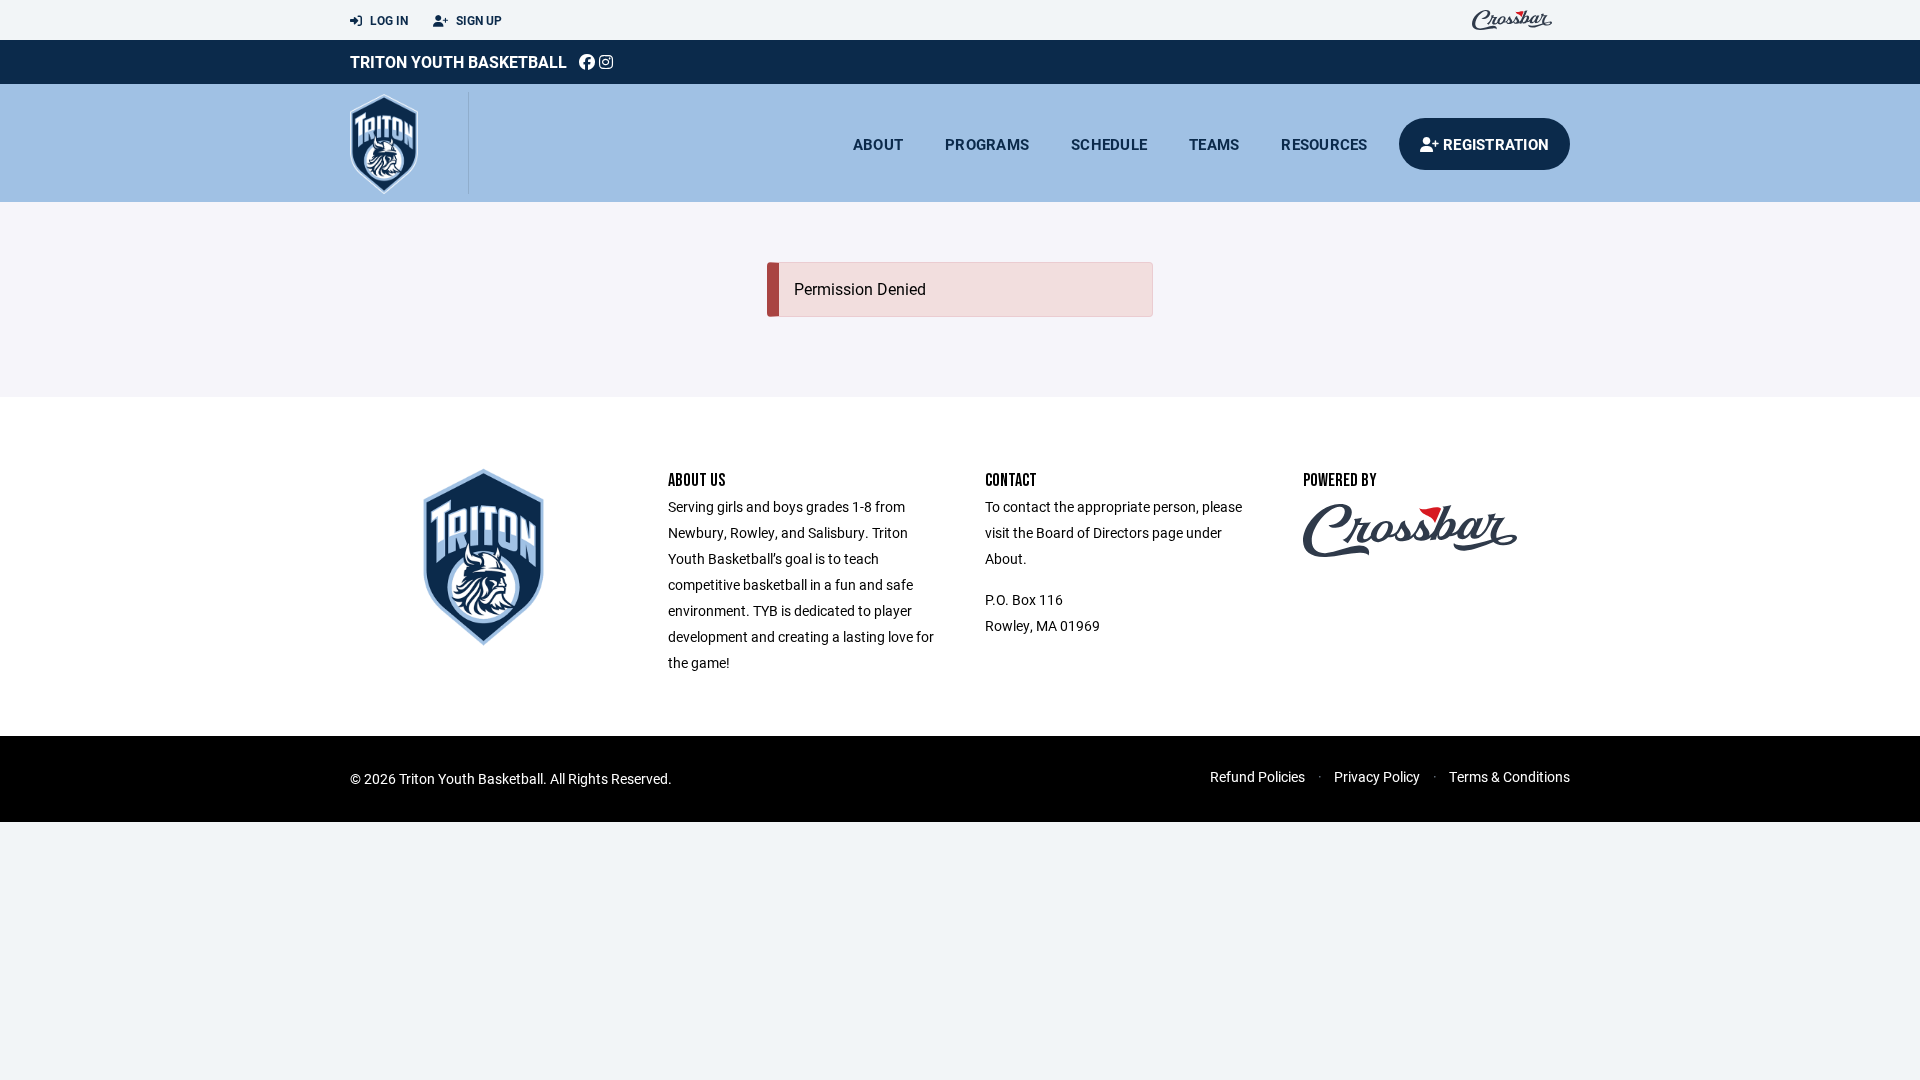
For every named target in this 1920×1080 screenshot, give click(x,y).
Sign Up (477, 20)
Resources (1324, 144)
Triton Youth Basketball (458, 61)
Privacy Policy (1377, 776)
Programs (987, 144)
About (878, 144)
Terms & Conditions (1509, 776)
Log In (387, 20)
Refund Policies (1257, 776)
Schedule (1109, 144)
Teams (1214, 144)
